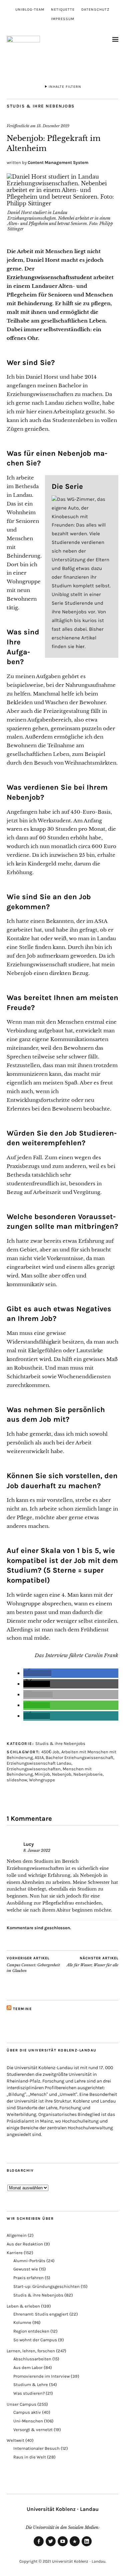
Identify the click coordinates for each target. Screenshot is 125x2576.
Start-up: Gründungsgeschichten (46, 2286)
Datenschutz (95, 10)
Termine (22, 2009)
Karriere (15, 2253)
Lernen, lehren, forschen (31, 2351)
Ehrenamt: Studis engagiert (41, 2314)
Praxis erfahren (28, 2278)
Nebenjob (62, 1774)
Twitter (51, 2546)
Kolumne (22, 2322)
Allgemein (17, 2235)
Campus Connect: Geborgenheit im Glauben (33, 1964)
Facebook (39, 2546)
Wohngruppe (42, 1780)
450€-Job (50, 1752)
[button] (37, 1673)
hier (80, 646)
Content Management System (58, 162)
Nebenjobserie (88, 1774)
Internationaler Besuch (36, 2448)
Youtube (63, 2546)
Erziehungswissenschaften (34, 1769)
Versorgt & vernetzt (33, 2430)
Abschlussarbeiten (32, 2359)
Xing (75, 2546)
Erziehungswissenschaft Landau (39, 1763)
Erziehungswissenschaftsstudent (49, 277)
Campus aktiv (27, 2412)
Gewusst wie (26, 2269)
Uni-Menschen (28, 2421)
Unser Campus (21, 2404)
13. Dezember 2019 (53, 126)
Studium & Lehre (31, 2385)
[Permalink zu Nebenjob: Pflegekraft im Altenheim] (62, 203)
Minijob (42, 1774)
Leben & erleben (23, 2306)
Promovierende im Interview (41, 2376)
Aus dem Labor (28, 2367)
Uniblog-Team (30, 10)
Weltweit (15, 2440)
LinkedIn (87, 2546)
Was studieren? (29, 2393)
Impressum (63, 19)
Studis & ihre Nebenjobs (41, 106)
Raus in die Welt (30, 2457)
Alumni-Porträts (29, 2261)
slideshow (17, 1780)
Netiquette (63, 10)
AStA (39, 1757)
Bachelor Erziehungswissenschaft (79, 1757)
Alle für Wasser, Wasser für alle (92, 1962)
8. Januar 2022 (37, 1850)
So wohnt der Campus (35, 2340)
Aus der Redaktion (25, 2244)
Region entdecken (31, 2331)
